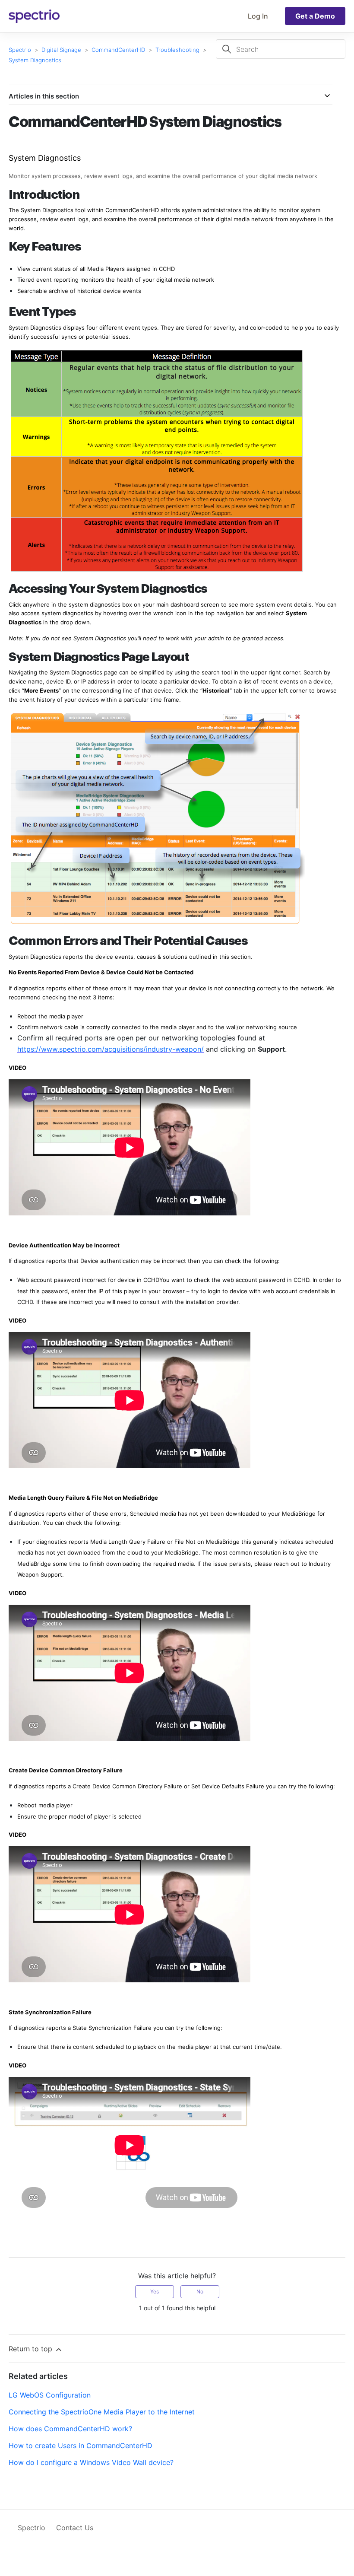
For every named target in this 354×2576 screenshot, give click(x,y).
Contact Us (75, 2528)
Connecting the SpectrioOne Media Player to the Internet (102, 2412)
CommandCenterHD (118, 50)
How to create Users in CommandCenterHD (81, 2446)
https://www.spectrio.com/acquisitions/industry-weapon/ (111, 1049)
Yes (155, 2291)
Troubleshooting (177, 50)
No (200, 2291)
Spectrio (20, 50)
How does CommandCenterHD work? (70, 2429)
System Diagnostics (35, 60)
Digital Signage (61, 50)
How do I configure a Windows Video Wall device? (91, 2462)
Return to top (32, 2349)
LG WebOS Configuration (50, 2395)
